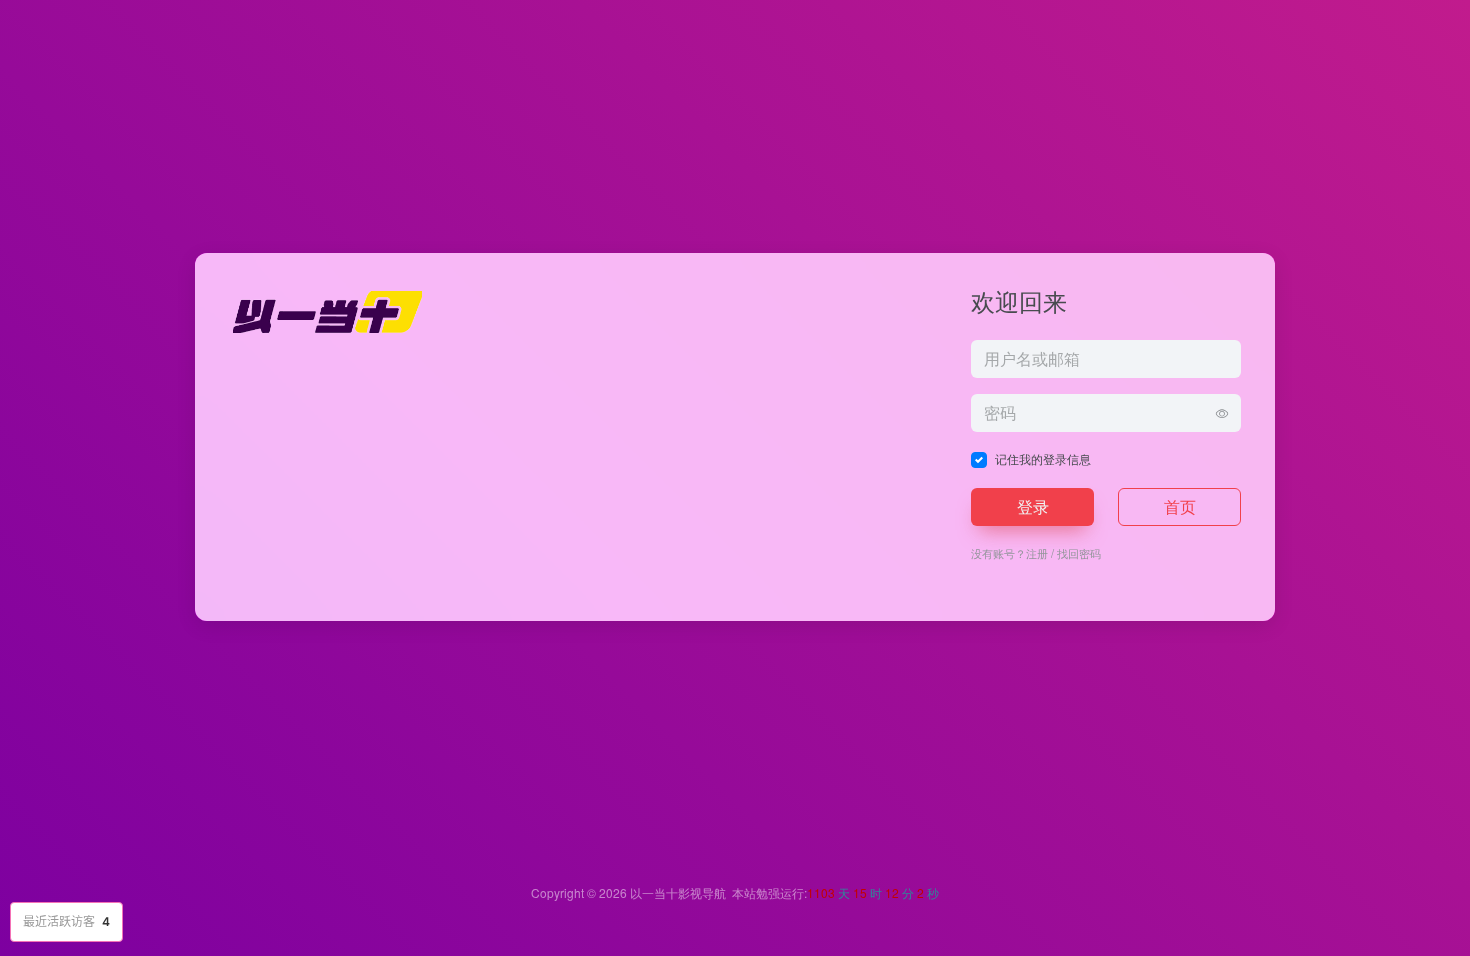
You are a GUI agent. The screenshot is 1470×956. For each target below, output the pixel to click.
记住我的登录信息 (1043, 458)
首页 (1180, 506)
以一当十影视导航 (678, 892)
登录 (1033, 506)
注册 (1037, 553)
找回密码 (1079, 553)
